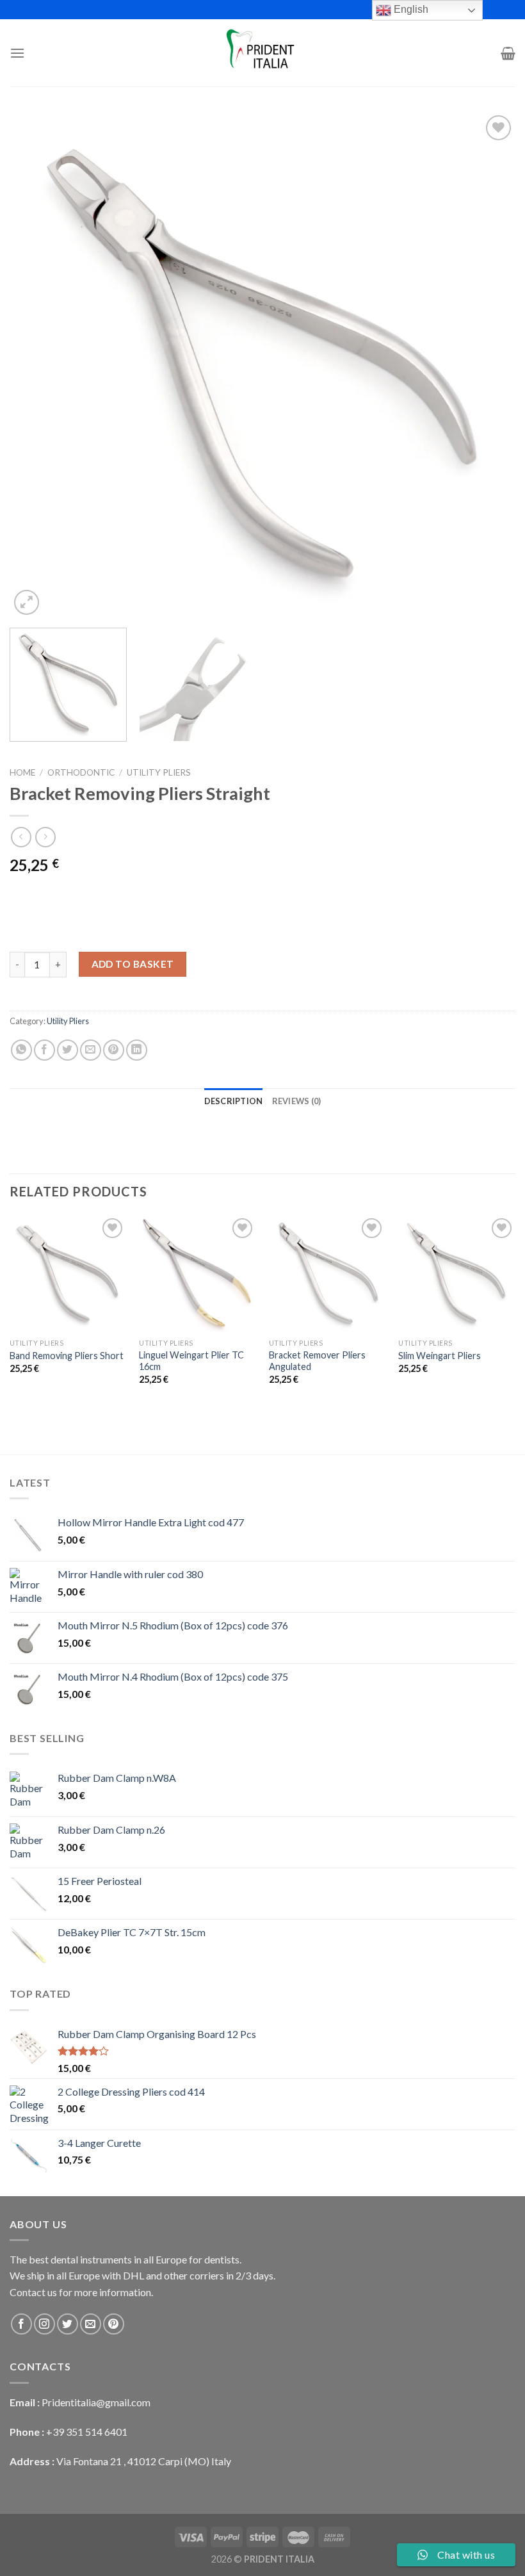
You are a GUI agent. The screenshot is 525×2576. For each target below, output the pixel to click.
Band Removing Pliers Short (67, 1356)
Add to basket (133, 964)
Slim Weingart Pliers (440, 1356)
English (410, 9)
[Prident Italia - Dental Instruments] (262, 53)
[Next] (489, 365)
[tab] (234, 1101)
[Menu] (17, 53)
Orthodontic (81, 772)
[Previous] (36, 365)
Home (22, 772)
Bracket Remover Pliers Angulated (317, 1361)
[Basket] (508, 53)
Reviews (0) (297, 1101)
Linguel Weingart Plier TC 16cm (191, 1361)
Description (234, 1101)
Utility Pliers (159, 772)
